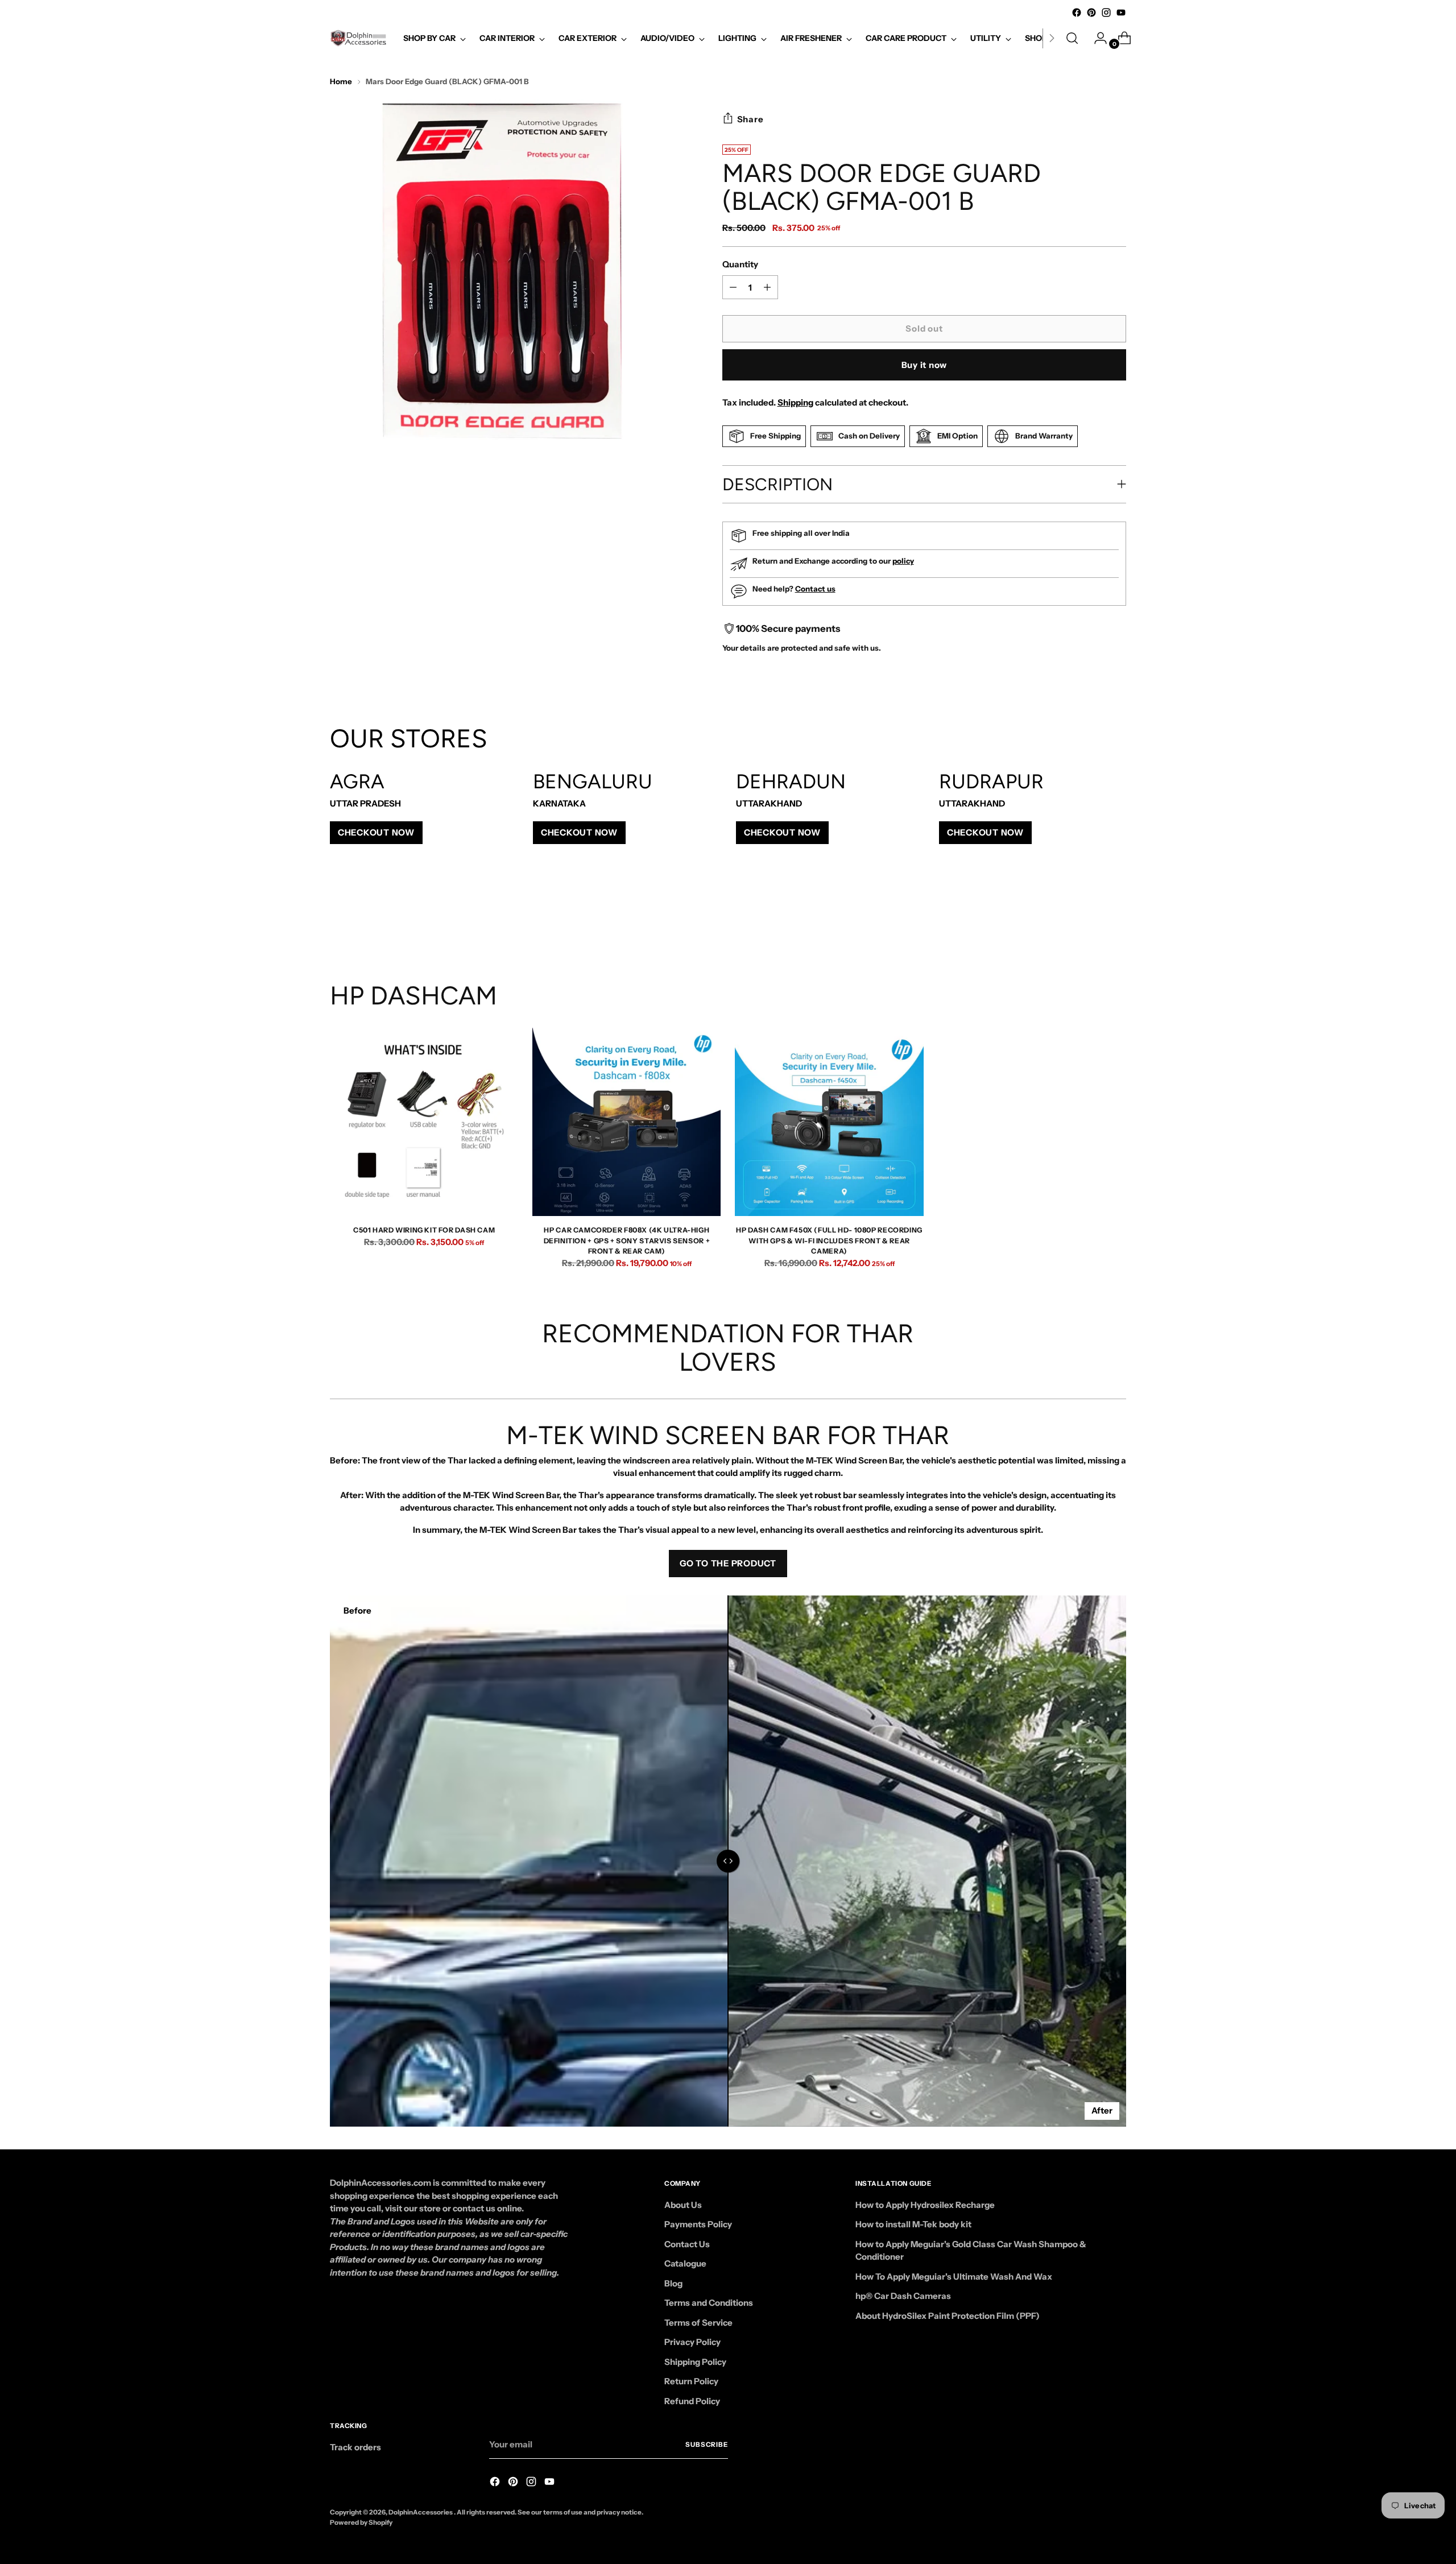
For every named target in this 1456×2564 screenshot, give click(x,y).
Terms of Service (698, 2323)
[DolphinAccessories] (358, 38)
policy (903, 561)
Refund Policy (692, 2401)
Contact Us (687, 2244)
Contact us (815, 589)
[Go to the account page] (1096, 38)
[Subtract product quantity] (767, 287)
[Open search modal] (1072, 38)
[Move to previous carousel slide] (1090, 920)
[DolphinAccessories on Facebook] (1077, 13)
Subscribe (707, 2445)
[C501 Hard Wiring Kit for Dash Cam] (424, 1122)
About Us (683, 2205)
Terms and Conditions (709, 2303)
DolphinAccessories (421, 2512)
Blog (673, 2283)
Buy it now (925, 365)
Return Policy (691, 2381)
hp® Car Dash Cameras (903, 2296)
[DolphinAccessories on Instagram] (1106, 13)
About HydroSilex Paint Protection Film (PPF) (948, 2316)
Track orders (355, 2447)
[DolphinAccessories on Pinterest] (1091, 13)
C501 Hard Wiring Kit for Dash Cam (424, 1230)
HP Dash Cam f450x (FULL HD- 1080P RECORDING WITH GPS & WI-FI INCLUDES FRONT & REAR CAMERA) (829, 1240)
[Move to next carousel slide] (1116, 920)
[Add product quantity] (733, 287)
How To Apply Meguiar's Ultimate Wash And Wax (954, 2276)
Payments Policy (698, 2224)
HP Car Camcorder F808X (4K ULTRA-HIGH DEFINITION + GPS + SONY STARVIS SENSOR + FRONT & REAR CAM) (627, 1240)
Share (750, 119)
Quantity (740, 264)
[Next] (1052, 38)
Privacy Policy (692, 2342)
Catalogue (685, 2263)
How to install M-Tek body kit (913, 2224)
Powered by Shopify (361, 2522)
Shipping (795, 402)
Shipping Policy (695, 2362)
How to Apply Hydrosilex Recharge (925, 2205)
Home (341, 81)
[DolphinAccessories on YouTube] (1121, 13)
